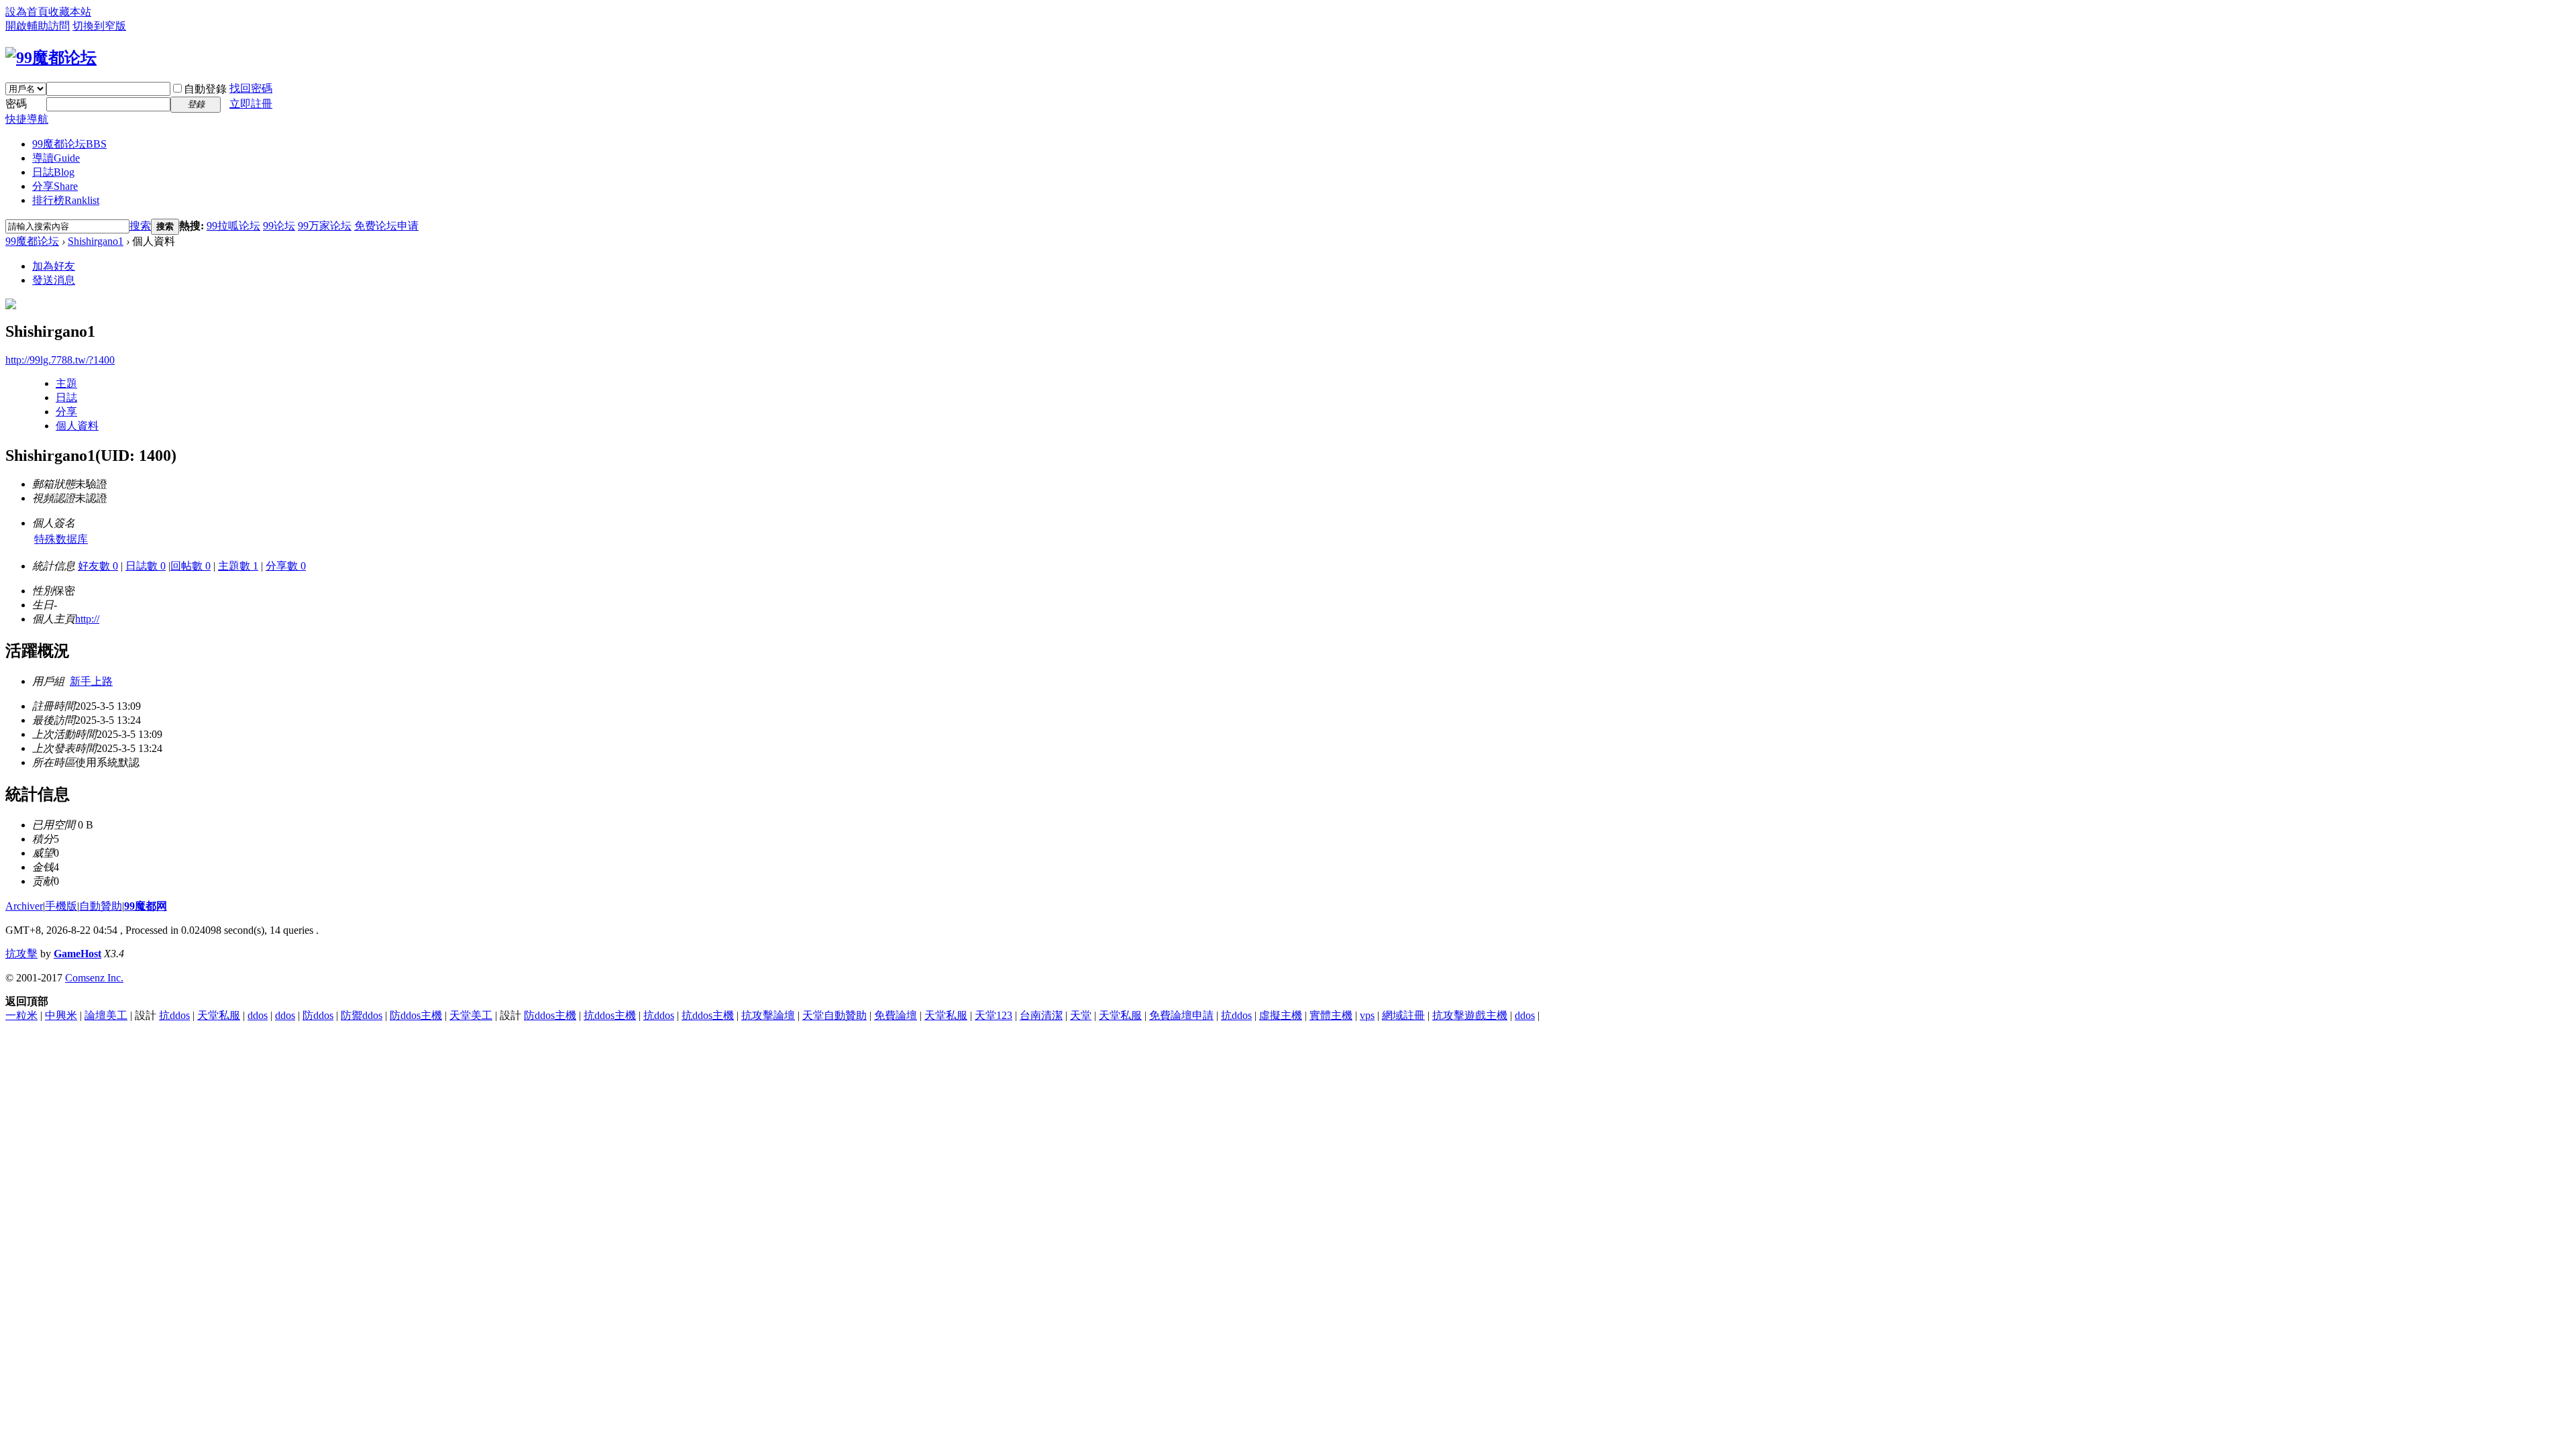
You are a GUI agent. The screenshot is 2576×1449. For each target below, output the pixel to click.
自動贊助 (101, 906)
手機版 (61, 906)
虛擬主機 (1281, 1015)
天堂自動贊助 (835, 1015)
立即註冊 (251, 104)
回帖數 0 (191, 566)
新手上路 (91, 681)
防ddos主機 (416, 1015)
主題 (66, 383)
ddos (258, 1015)
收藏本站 (70, 12)
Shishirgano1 (96, 241)
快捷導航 (27, 119)
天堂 (1081, 1015)
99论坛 (279, 226)
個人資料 (77, 426)
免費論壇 (896, 1015)
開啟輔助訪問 (38, 26)
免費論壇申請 (1181, 1015)
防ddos (318, 1015)
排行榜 (66, 200)
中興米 (61, 1015)
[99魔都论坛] (51, 58)
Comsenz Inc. (94, 978)
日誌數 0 (146, 566)
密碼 (16, 104)
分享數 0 (286, 566)
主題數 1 (238, 566)
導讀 (56, 158)
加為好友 (54, 266)
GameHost (77, 954)
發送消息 (54, 280)
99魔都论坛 (69, 144)
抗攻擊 (21, 954)
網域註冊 (1403, 1015)
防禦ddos (362, 1015)
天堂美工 (471, 1015)
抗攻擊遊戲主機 (1470, 1015)
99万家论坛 (325, 226)
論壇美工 (106, 1015)
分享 (55, 186)
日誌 (53, 172)
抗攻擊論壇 (768, 1015)
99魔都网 (146, 906)
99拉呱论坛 (233, 226)
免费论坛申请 (386, 226)
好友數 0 (98, 566)
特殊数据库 (61, 539)
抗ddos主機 (610, 1015)
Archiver (24, 906)
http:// (87, 619)
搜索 (140, 226)
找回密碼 (251, 88)
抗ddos (174, 1015)
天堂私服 (219, 1015)
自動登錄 (205, 89)
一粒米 (21, 1015)
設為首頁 (27, 12)
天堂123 (994, 1015)
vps (1367, 1015)
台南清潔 (1041, 1015)
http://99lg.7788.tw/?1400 (60, 360)
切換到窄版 (99, 26)
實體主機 (1331, 1015)
